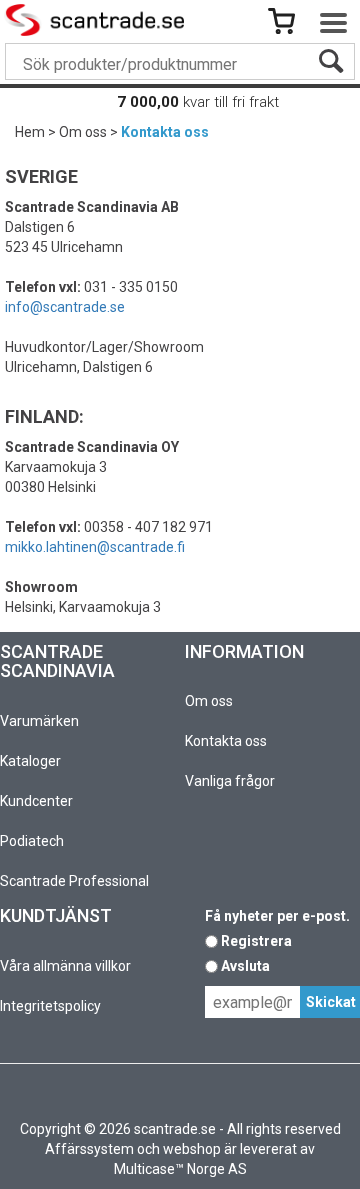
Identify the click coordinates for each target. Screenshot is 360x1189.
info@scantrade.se (65, 307)
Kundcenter (36, 801)
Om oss (83, 132)
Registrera (256, 941)
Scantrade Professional (74, 881)
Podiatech (32, 841)
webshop (192, 1149)
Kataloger (30, 761)
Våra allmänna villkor (65, 966)
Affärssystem (89, 1149)
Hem (30, 132)
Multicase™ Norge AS (180, 1169)
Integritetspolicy (50, 1006)
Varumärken (39, 721)
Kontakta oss (165, 132)
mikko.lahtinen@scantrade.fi (95, 547)
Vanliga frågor (230, 781)
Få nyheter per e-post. (277, 916)
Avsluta (245, 966)
